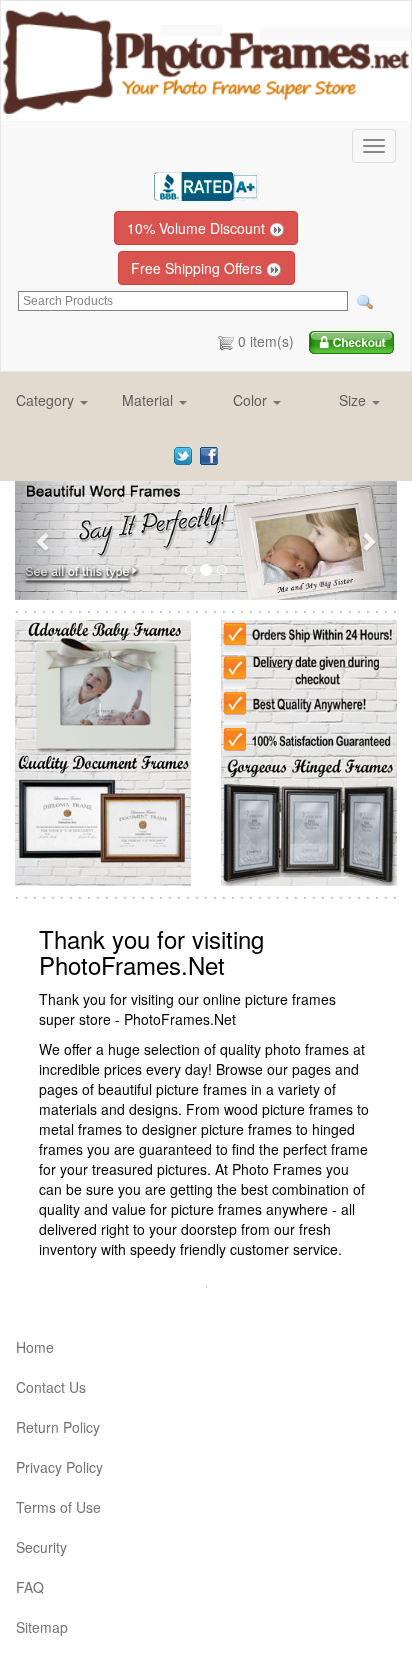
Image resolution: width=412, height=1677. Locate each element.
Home (35, 1347)
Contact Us (51, 1387)
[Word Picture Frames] (206, 541)
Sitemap (42, 1627)
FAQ (30, 1587)
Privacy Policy (59, 1467)
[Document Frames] (103, 817)
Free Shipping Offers (198, 268)
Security (41, 1547)
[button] (52, 400)
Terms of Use (58, 1507)
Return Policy (58, 1427)
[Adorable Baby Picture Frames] (103, 685)
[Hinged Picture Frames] (309, 817)
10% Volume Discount (198, 228)
